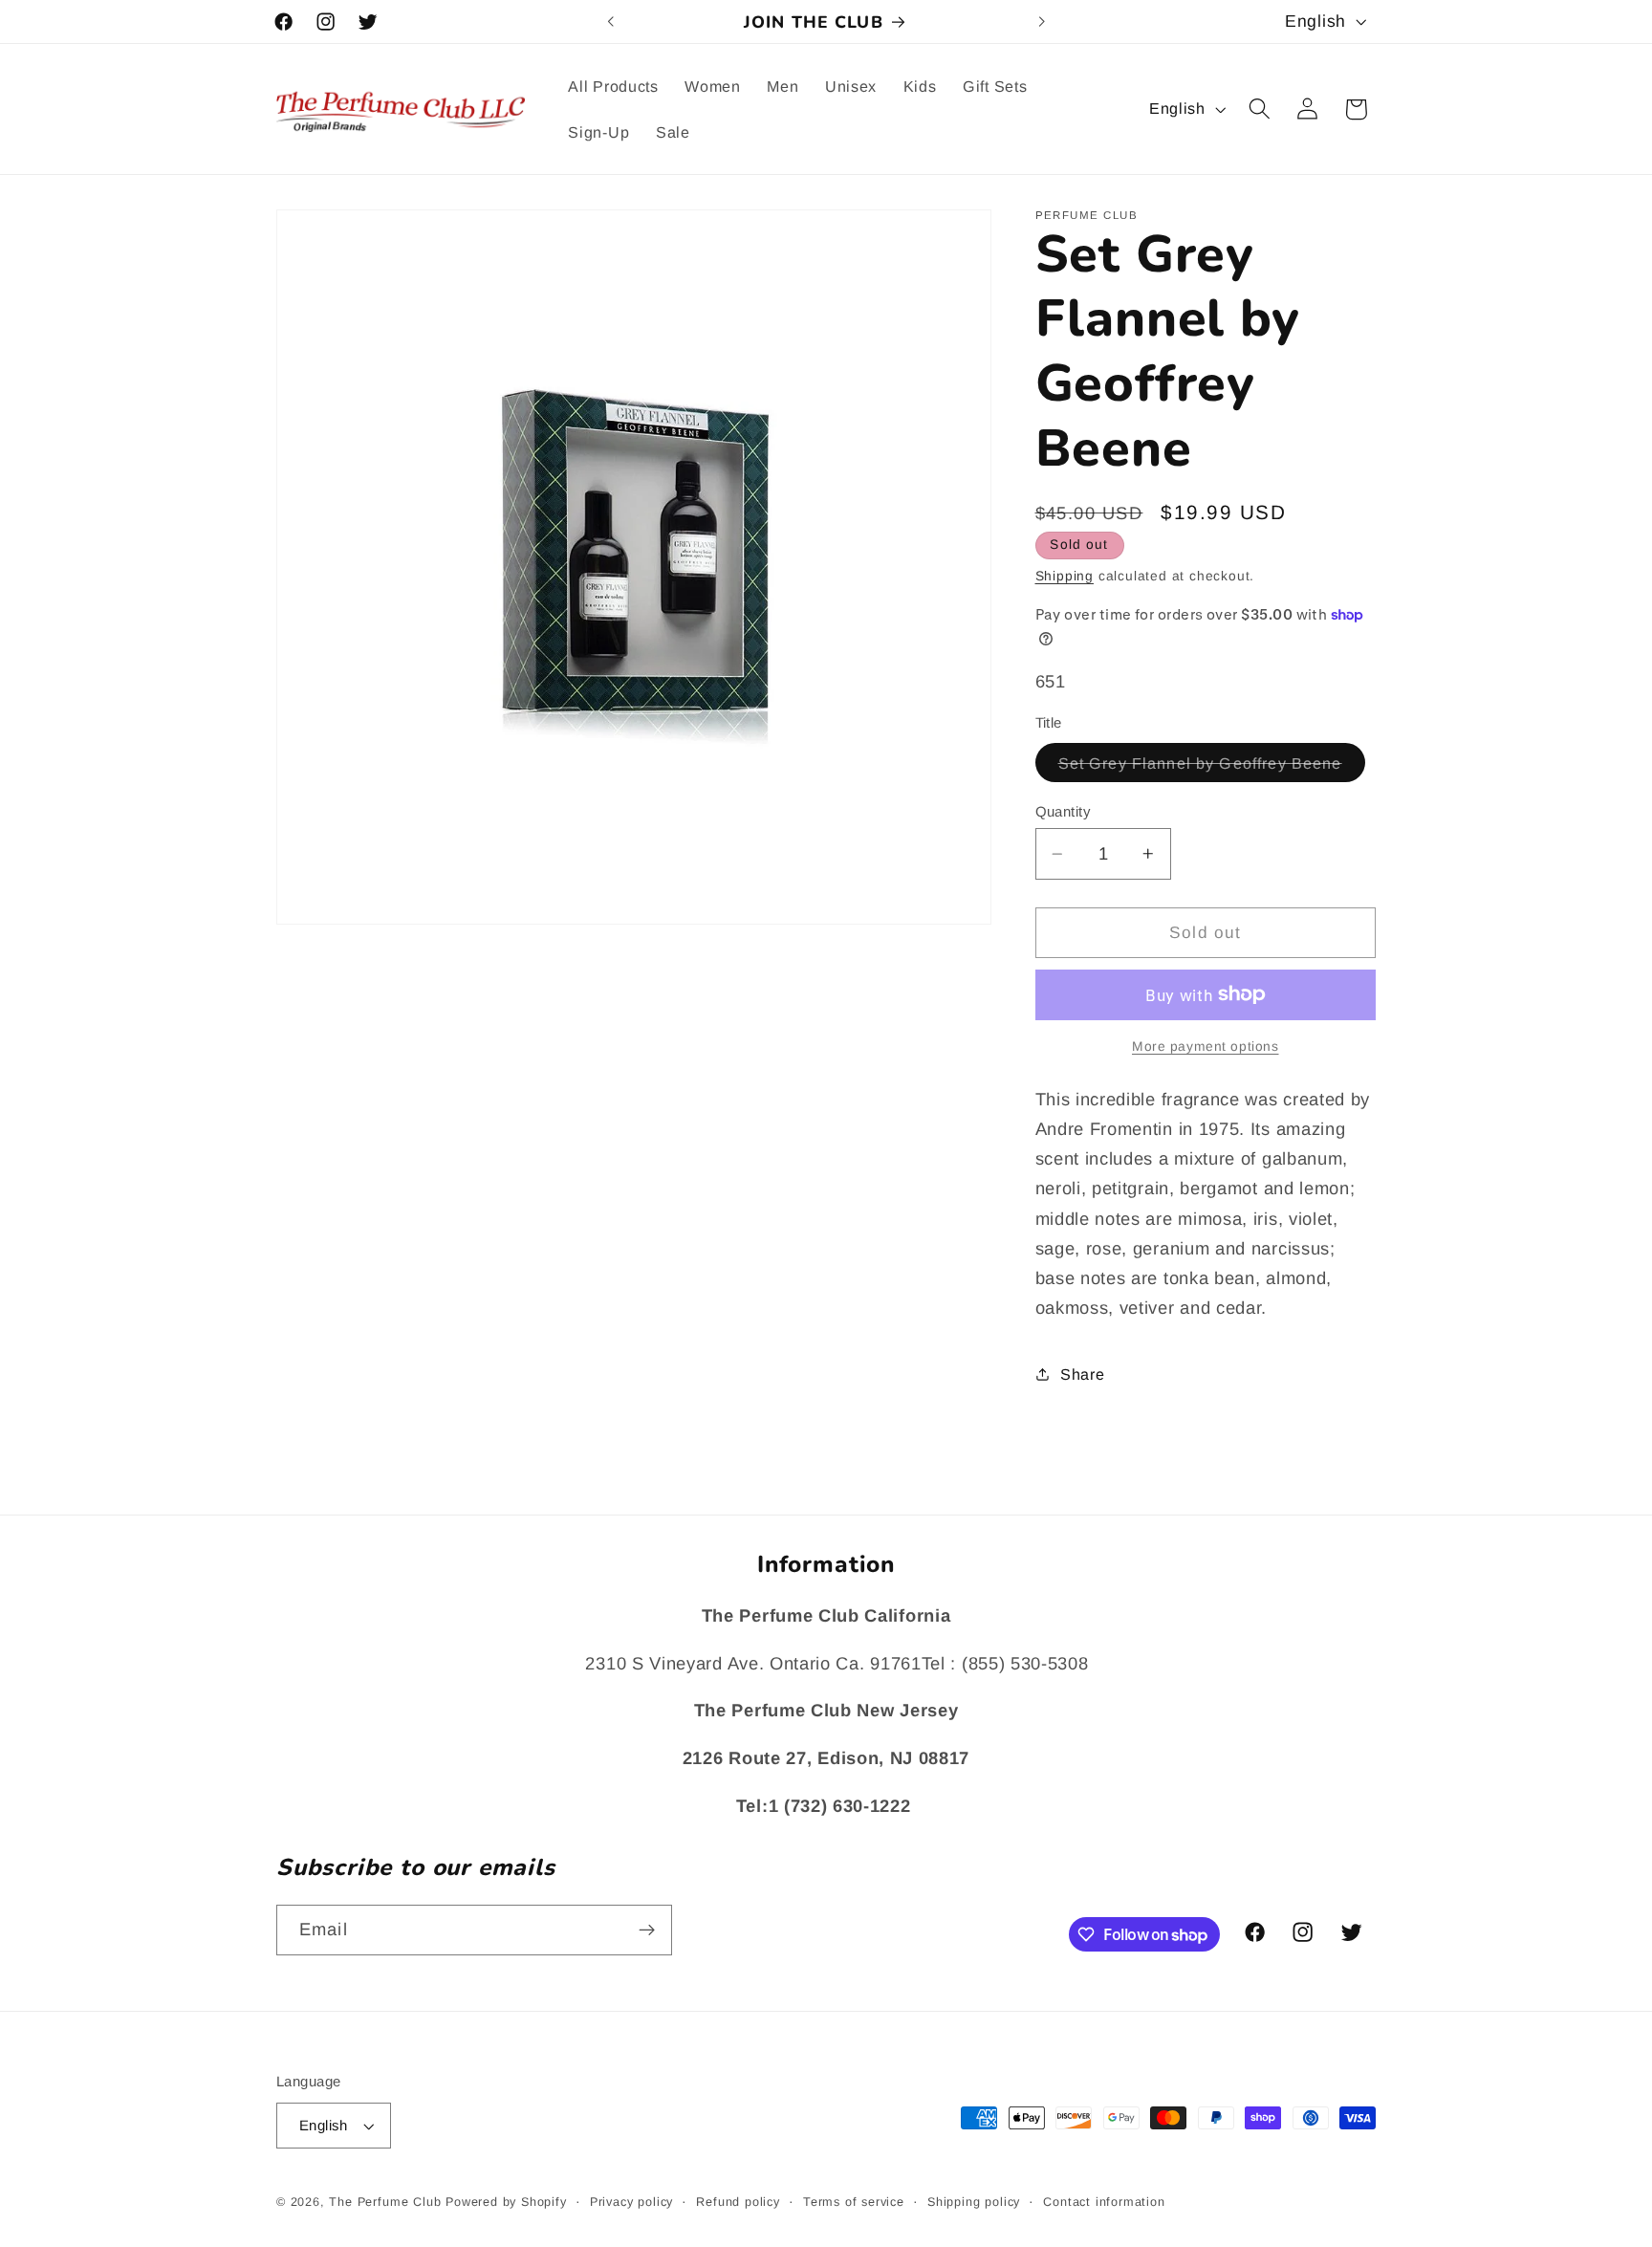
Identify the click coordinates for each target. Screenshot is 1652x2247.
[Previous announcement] (611, 22)
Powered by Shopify (506, 2202)
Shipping (1065, 576)
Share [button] (1082, 1373)
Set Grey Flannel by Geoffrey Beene (1212, 767)
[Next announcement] (1041, 22)
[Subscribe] (647, 1931)
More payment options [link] (1206, 1047)
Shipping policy (974, 2202)
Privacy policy (631, 2202)
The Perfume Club (385, 2202)
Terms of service (854, 2202)
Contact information (1104, 2202)
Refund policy (738, 2202)
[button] (1260, 109)
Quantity (1063, 811)
